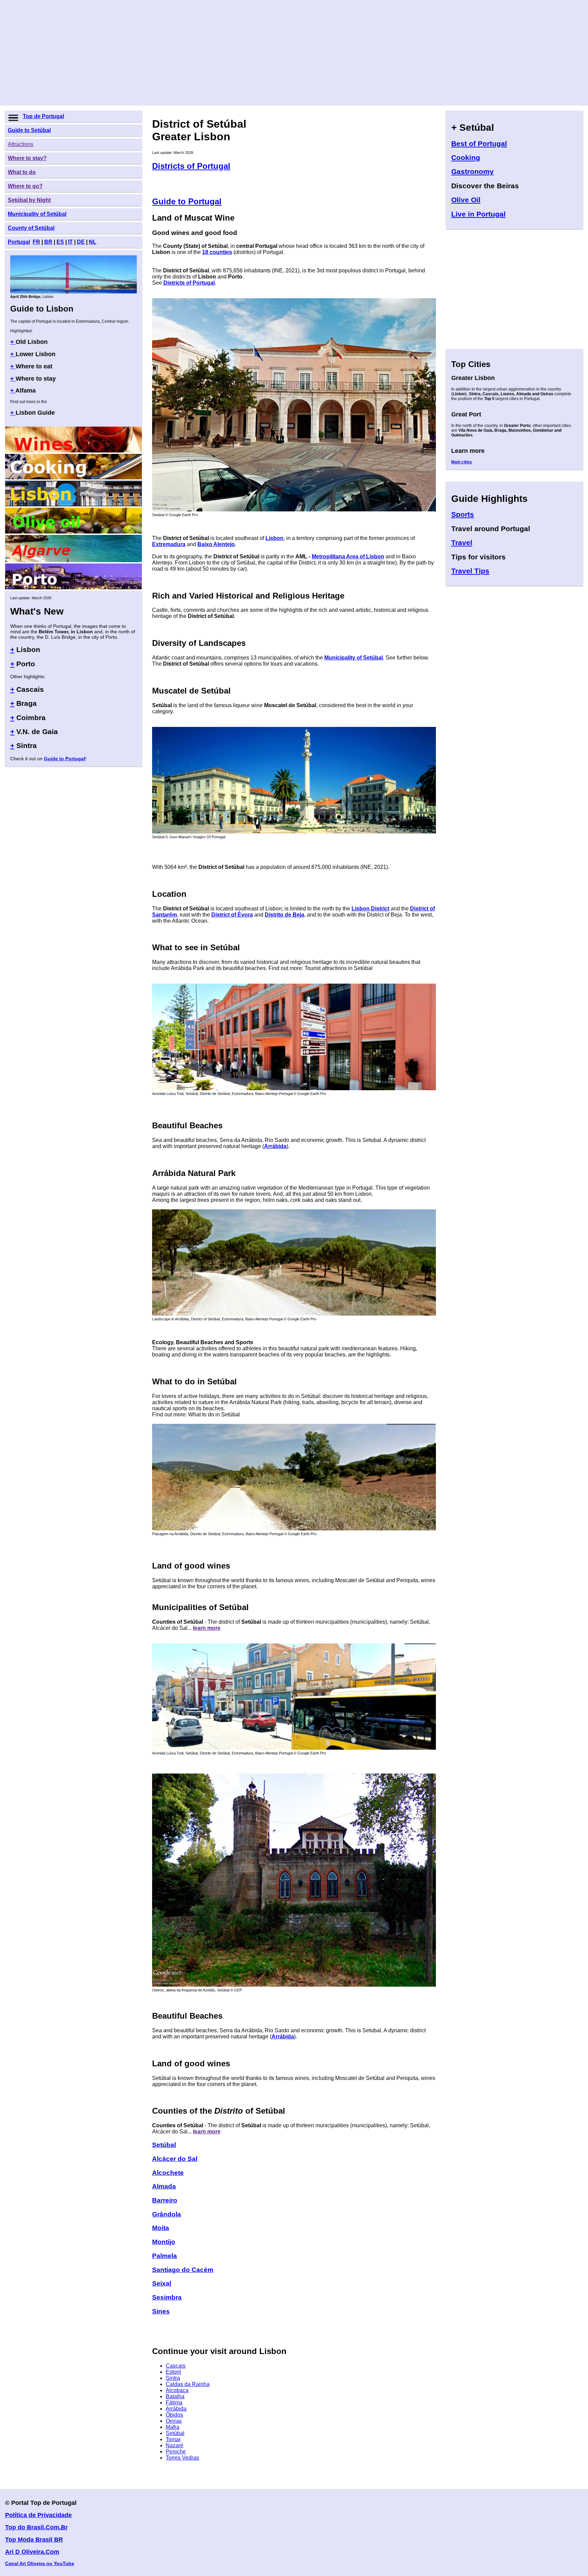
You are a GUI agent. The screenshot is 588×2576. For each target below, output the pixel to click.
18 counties (217, 252)
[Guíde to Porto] (73, 587)
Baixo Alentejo (216, 544)
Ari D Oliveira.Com (32, 2552)
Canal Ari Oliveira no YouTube (40, 2563)
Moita (161, 2228)
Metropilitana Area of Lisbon (348, 556)
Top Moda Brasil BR (34, 2540)
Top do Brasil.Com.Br (36, 2527)
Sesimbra (167, 2297)
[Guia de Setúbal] (294, 1985)
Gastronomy (472, 171)
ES (60, 242)
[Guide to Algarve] (73, 560)
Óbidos (174, 2415)
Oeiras (174, 2421)
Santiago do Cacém (183, 2270)
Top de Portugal (43, 116)
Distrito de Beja (284, 915)
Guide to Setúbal (29, 130)
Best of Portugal (479, 144)
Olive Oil (466, 200)
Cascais (176, 2366)
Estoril (173, 2372)
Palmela (165, 2256)
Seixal (162, 2283)
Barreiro (165, 2200)
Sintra (173, 2378)
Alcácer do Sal (175, 2159)
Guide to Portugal (64, 759)
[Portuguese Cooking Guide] (73, 478)
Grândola (167, 2214)
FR (36, 242)
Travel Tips (470, 571)
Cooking (466, 157)
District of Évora (232, 915)
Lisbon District (370, 909)
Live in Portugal (478, 214)
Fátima (174, 2403)
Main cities (462, 462)
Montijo (164, 2242)
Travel (462, 543)
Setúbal (175, 2433)
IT (70, 242)
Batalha (175, 2396)
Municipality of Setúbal (37, 214)
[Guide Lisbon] (73, 504)
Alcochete (168, 2173)
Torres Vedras (182, 2458)
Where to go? (25, 186)
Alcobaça (177, 2390)
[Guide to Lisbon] (73, 292)
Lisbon (274, 538)
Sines (161, 2311)
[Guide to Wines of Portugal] (73, 451)
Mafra (173, 2427)
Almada (164, 2186)
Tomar (173, 2439)
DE (81, 242)
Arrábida (275, 1146)
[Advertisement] (209, 53)
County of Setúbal (31, 228)
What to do (22, 172)
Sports (463, 514)
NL (93, 242)
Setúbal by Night (29, 200)
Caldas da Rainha (188, 2384)
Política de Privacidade (38, 2515)
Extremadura (169, 544)
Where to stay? (27, 158)
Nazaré (175, 2445)
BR (48, 242)
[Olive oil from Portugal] (73, 532)
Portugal (19, 242)
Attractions (21, 144)
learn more (207, 1628)
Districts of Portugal (191, 166)
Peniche (176, 2452)
